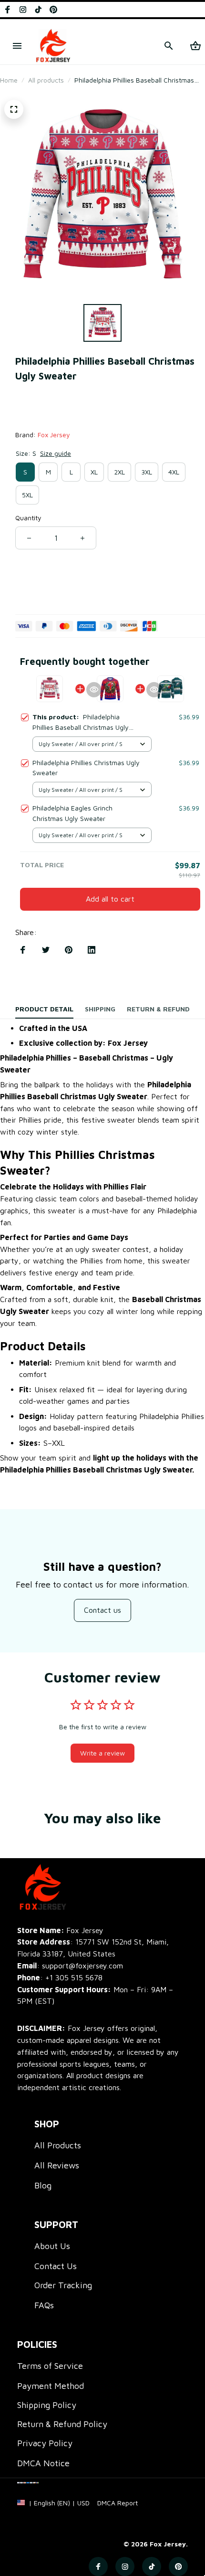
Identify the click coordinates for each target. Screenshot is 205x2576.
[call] (74, 1978)
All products (46, 80)
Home (9, 80)
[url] (118, 2503)
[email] (70, 1966)
